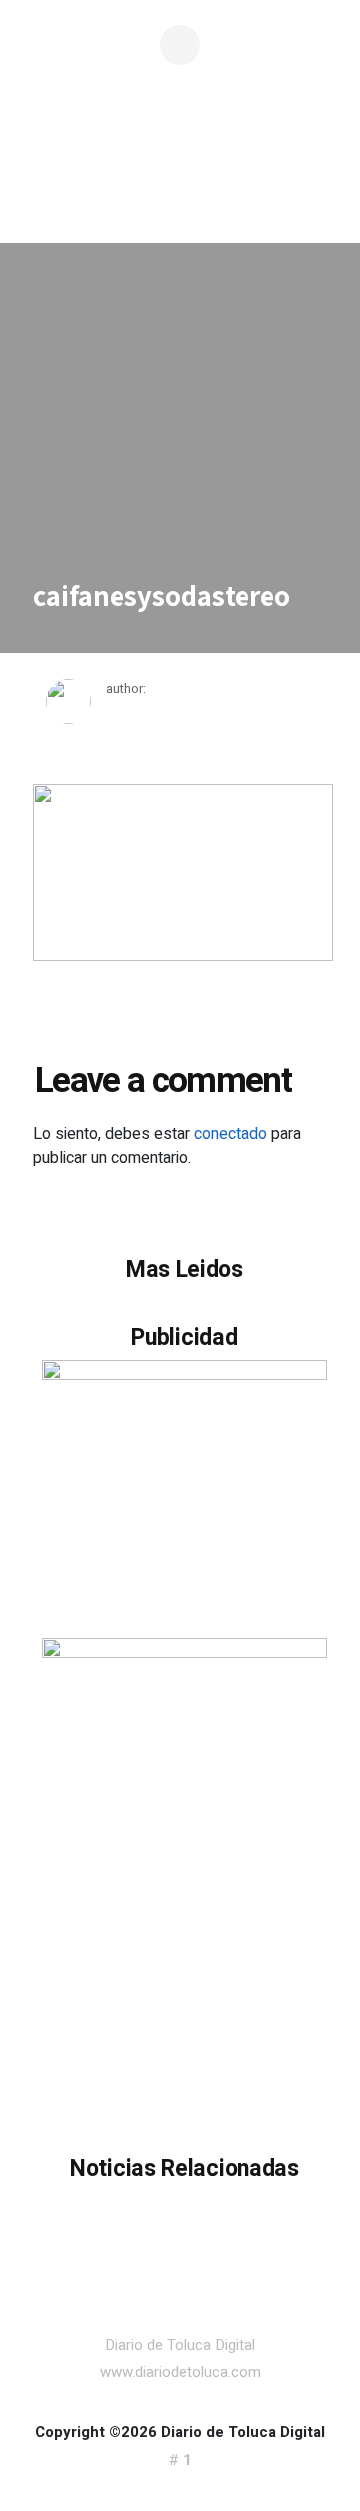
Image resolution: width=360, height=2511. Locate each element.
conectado (230, 1134)
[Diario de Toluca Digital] (180, 185)
